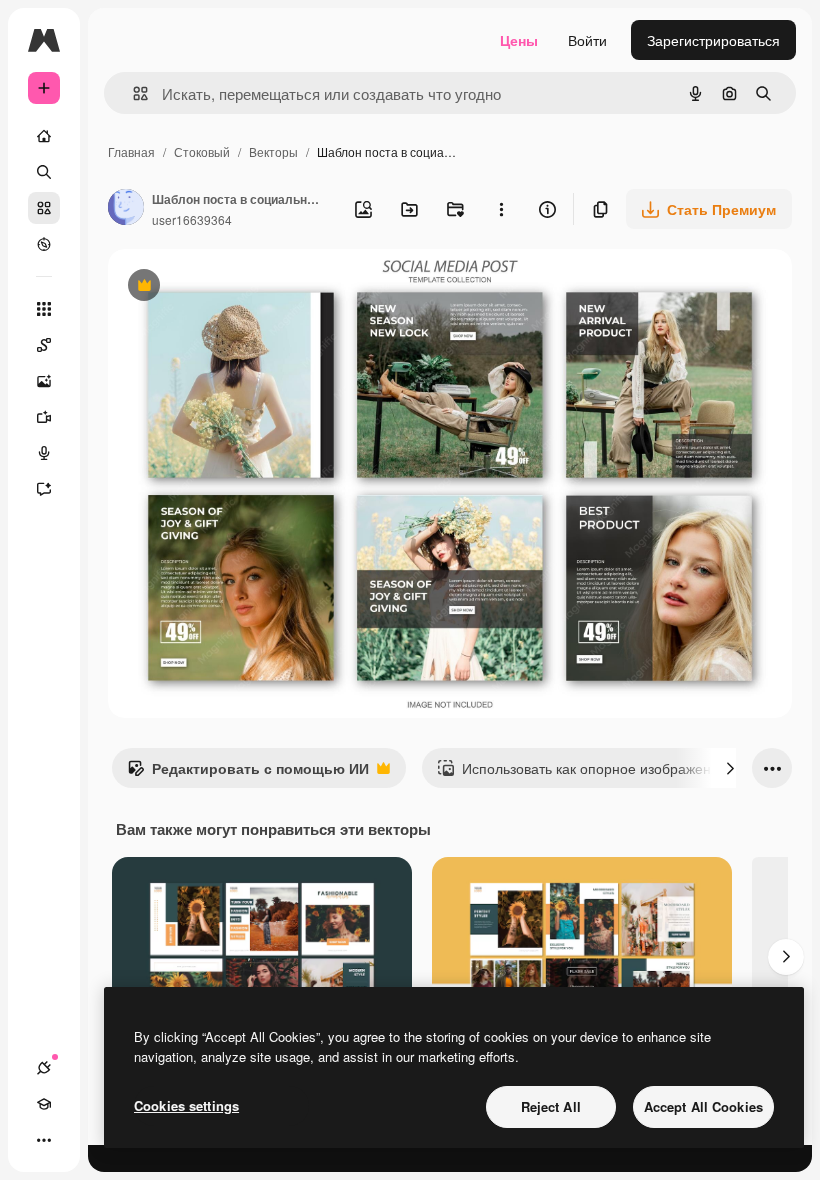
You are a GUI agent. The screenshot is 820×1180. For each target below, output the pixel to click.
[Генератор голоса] (44, 453)
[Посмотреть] (44, 244)
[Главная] (44, 136)
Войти (587, 40)
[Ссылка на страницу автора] (126, 209)
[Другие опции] (501, 209)
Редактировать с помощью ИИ (248, 773)
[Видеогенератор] (44, 417)
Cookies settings (186, 1105)
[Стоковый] (44, 208)
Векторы (273, 151)
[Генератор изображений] (44, 381)
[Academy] (44, 1104)
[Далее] (730, 768)
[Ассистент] (44, 489)
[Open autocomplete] (132, 93)
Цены (519, 40)
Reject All (551, 1106)
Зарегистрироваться (713, 40)
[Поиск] (44, 172)
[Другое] (44, 1140)
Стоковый (202, 151)
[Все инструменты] (44, 309)
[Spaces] (44, 345)
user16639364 (192, 219)
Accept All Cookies (703, 1106)
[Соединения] (44, 1068)
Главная (131, 151)
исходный (242, 287)
